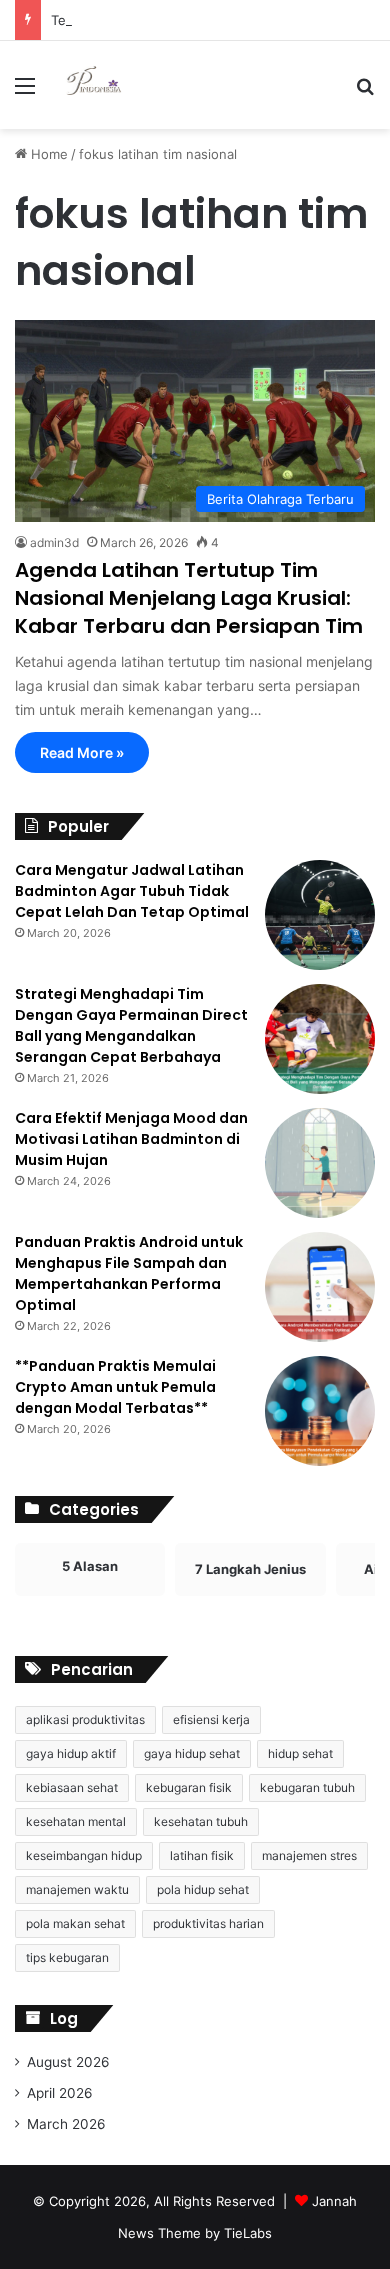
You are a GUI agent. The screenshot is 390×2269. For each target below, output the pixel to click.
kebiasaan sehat (72, 1787)
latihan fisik (202, 1855)
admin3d (54, 542)
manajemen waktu (77, 1889)
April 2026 (60, 2093)
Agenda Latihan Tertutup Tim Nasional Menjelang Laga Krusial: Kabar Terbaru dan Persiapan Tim (189, 598)
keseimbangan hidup (84, 1855)
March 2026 (66, 2124)
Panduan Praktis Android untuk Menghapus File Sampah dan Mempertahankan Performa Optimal (129, 1273)
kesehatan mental (76, 1821)
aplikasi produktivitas (85, 1719)
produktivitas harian (208, 1923)
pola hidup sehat (203, 1889)
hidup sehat (300, 1753)
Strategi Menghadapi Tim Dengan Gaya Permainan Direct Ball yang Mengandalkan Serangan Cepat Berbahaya (131, 1025)
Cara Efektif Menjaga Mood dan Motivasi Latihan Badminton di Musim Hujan (131, 1139)
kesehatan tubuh (201, 1821)
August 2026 (68, 2062)
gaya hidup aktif (71, 1753)
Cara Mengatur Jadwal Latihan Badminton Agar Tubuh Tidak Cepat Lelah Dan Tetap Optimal (132, 891)
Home (47, 154)
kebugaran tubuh (307, 1787)
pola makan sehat (75, 1923)
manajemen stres (309, 1855)
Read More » (82, 752)
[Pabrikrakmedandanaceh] (95, 85)
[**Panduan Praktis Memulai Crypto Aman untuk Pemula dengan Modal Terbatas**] (320, 1411)
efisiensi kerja (211, 1719)
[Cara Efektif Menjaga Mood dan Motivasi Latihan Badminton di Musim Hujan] (320, 1163)
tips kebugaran (67, 1957)
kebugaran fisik (189, 1787)
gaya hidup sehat (192, 1753)
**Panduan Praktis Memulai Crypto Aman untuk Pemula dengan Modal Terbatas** (115, 1387)
